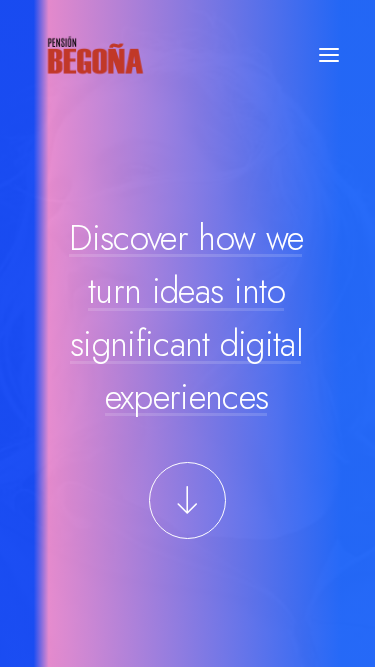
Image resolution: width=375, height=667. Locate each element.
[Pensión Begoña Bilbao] (95, 55)
